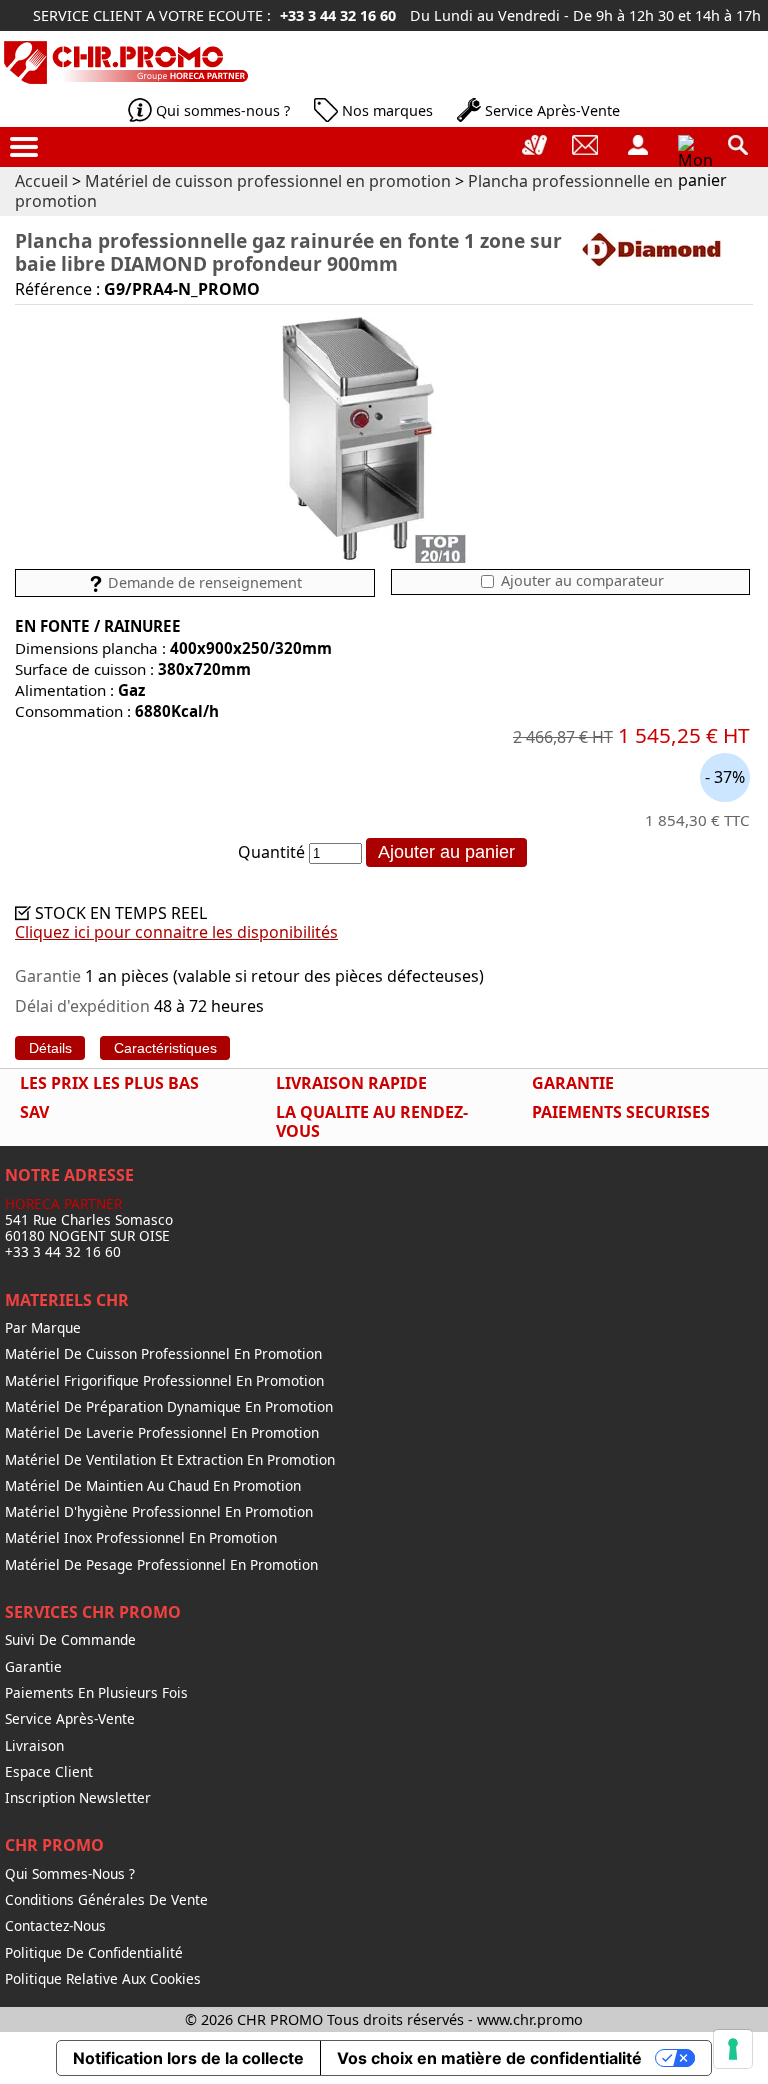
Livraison (34, 1746)
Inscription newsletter (78, 1798)
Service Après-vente (70, 1719)
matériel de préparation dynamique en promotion (169, 1407)
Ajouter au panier (446, 852)
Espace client (49, 1772)
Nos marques (387, 110)
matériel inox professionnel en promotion (141, 1538)
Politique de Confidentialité (94, 1953)
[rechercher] (738, 145)
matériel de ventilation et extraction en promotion (170, 1460)
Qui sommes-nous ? (223, 110)
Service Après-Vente (552, 110)
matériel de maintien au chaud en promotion (153, 1486)
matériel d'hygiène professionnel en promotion (159, 1512)
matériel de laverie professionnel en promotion (162, 1433)
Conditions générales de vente (106, 1900)
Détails (50, 1048)
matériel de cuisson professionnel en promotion (163, 1354)
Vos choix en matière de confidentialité (489, 2058)
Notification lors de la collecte (188, 2058)
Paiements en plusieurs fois (96, 1693)
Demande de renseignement (203, 582)
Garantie (33, 1667)
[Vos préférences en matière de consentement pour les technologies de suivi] (733, 2049)
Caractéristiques (165, 1048)
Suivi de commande (70, 1640)
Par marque (43, 1328)
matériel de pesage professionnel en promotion (161, 1565)
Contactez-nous (55, 1926)
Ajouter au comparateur (580, 581)
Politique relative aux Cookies (103, 1979)
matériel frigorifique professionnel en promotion (164, 1381)
